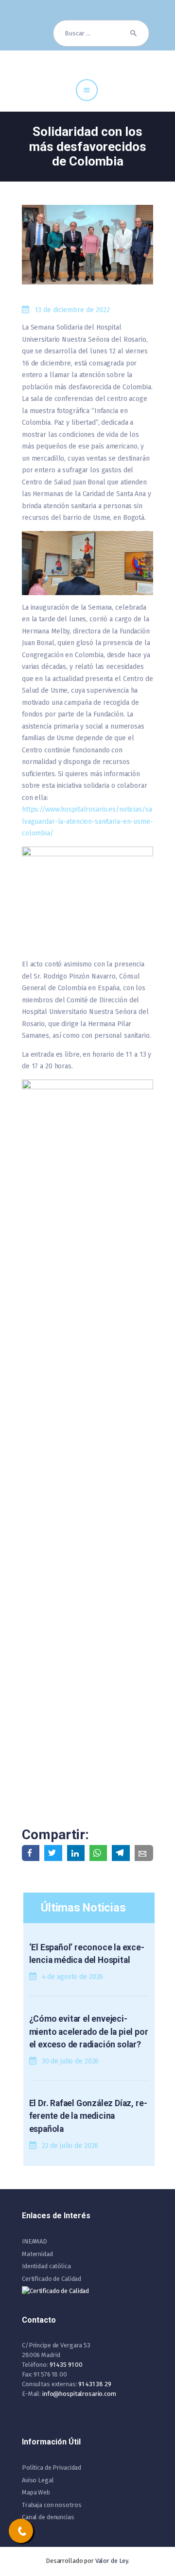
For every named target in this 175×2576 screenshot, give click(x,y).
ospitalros (80, 809)
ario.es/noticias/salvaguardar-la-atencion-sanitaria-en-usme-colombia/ (87, 821)
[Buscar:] (101, 33)
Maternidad (37, 2254)
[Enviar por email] (144, 1853)
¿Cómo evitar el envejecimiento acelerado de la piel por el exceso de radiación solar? (89, 2032)
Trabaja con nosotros (52, 2505)
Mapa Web (36, 2492)
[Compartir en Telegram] (121, 1853)
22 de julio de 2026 (70, 2146)
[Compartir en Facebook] (31, 1853)
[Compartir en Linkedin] (76, 1853)
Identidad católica (46, 2266)
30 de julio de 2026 (70, 2061)
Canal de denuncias (48, 2517)
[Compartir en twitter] (53, 1853)
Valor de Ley (112, 2561)
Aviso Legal (38, 2480)
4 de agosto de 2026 (73, 1977)
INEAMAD (35, 2241)
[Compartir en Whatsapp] (98, 1853)
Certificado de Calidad (52, 2279)
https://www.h (43, 809)
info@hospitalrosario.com (79, 2394)
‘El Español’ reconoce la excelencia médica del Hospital (87, 1954)
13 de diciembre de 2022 (72, 310)
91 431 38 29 (95, 2384)
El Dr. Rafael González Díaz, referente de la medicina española (88, 2116)
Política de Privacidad (52, 2468)
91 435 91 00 (66, 2365)
